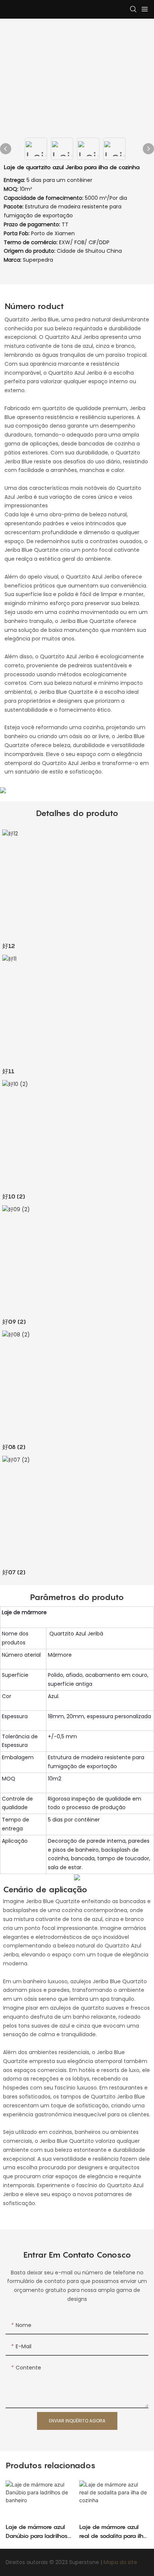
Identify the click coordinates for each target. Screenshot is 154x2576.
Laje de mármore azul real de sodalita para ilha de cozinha (113, 2532)
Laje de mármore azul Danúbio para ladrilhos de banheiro (37, 2532)
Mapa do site (120, 2562)
